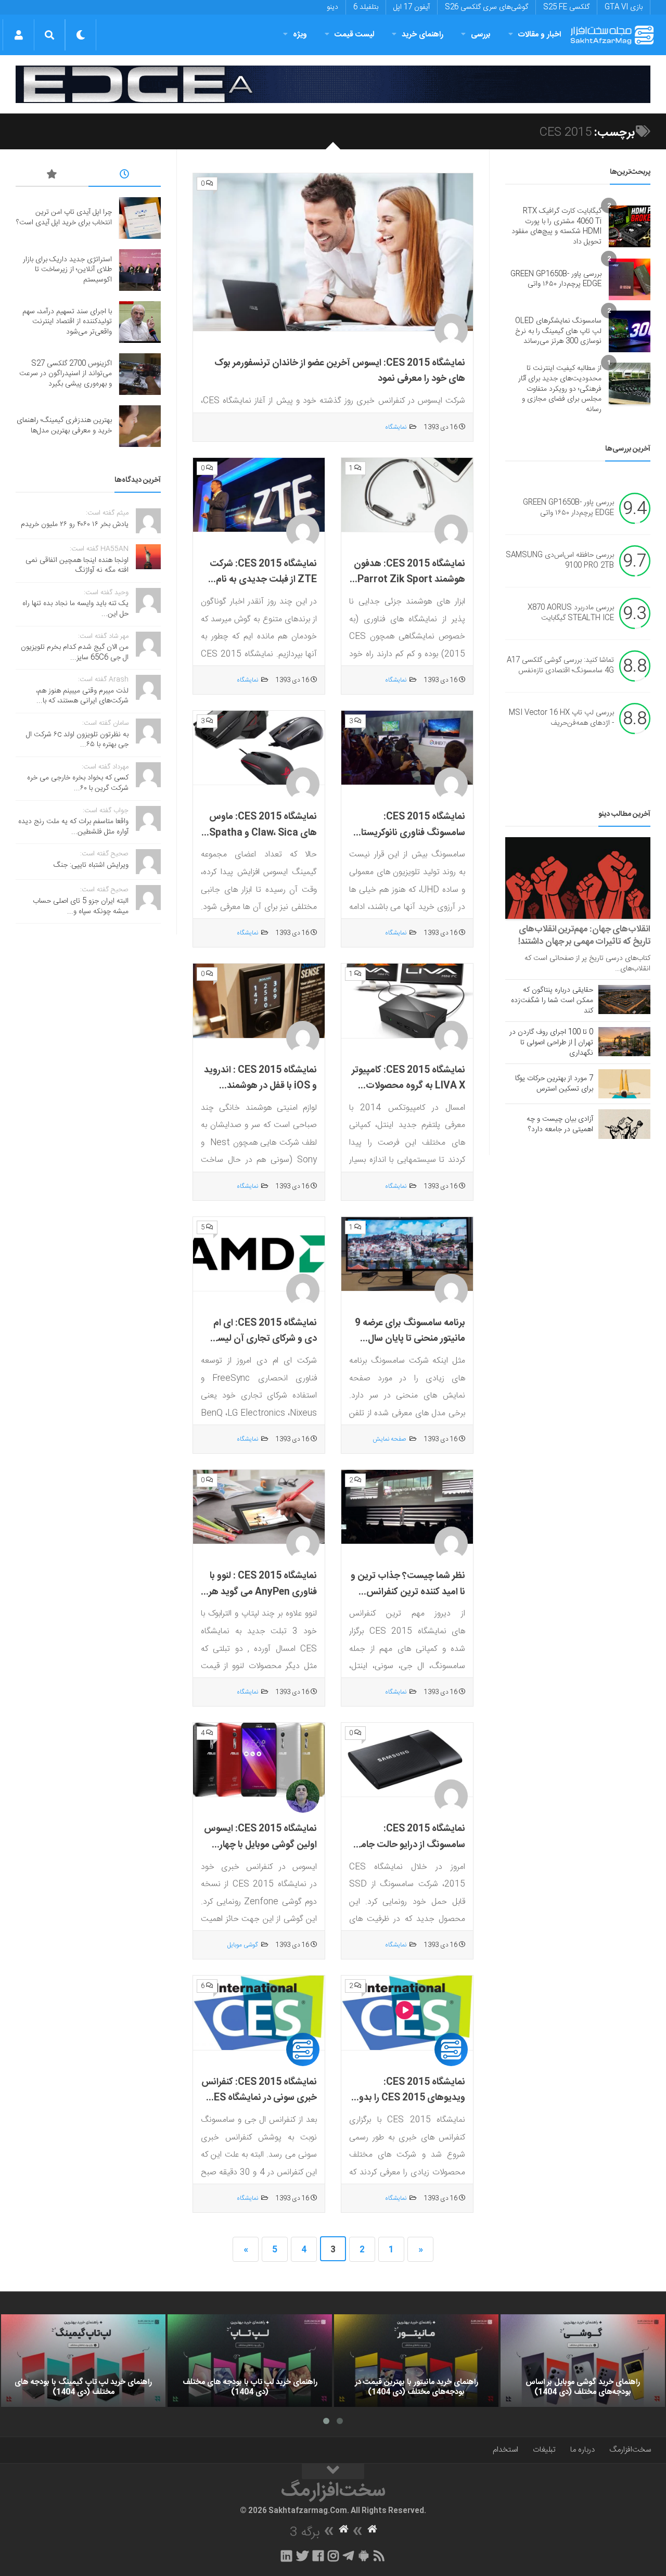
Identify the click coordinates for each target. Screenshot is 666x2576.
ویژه (300, 35)
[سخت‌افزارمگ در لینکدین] (286, 2556)
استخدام (505, 2450)
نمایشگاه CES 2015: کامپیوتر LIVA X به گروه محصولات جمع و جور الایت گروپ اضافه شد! (408, 1094)
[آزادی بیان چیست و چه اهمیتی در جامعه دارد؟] (624, 1124)
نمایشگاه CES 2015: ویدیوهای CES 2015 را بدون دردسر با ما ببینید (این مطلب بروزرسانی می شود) (408, 2106)
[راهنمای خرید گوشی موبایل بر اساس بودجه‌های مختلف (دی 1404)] (583, 2361)
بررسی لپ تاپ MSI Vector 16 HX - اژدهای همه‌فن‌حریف (561, 719)
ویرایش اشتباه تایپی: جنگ (91, 865)
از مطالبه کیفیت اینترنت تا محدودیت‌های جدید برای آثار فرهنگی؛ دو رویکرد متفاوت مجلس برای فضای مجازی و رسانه (560, 389)
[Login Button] (18, 35)
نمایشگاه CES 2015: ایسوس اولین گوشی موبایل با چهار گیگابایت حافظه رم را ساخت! (260, 1845)
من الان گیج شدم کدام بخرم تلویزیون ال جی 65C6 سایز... (75, 652)
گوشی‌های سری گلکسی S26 (486, 7)
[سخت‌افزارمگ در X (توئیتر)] (302, 2556)
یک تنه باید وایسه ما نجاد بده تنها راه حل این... (75, 609)
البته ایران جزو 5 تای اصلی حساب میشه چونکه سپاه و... (81, 906)
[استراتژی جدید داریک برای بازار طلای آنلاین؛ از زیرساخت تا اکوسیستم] (140, 270)
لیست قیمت (354, 35)
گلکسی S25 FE (566, 7)
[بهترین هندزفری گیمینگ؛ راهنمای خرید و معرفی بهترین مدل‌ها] (140, 426)
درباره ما (582, 2450)
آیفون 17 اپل (412, 7)
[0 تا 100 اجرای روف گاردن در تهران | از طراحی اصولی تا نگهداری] (624, 1042)
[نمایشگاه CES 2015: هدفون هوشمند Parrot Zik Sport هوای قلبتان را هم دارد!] (407, 495)
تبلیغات (544, 2450)
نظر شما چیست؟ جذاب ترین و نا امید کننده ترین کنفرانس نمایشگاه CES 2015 (408, 1592)
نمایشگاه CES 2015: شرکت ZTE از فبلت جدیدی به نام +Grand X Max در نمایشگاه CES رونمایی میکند (262, 588)
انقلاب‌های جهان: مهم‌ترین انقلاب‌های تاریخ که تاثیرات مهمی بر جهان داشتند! (584, 935)
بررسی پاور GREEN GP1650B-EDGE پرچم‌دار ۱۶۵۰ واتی (556, 279)
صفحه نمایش (389, 1439)
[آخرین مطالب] (125, 176)
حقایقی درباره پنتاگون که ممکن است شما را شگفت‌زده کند (552, 1001)
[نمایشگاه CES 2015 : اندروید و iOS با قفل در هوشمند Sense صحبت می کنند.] (259, 1001)
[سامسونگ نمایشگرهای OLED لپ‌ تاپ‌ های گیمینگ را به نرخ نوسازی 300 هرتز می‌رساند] (630, 331)
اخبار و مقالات (540, 35)
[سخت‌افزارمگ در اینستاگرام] (333, 2556)
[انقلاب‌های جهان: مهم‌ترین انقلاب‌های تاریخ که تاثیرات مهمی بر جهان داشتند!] (578, 878)
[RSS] (379, 2556)
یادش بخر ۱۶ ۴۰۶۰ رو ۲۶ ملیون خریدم (75, 524)
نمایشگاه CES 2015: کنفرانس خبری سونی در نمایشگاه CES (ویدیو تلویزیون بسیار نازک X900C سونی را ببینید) (259, 2106)
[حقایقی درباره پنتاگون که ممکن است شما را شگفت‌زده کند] (624, 999)
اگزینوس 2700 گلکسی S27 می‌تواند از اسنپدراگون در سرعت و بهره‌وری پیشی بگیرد (66, 374)
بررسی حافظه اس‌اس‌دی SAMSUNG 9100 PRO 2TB (560, 561)
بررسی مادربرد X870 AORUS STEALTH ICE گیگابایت (571, 613)
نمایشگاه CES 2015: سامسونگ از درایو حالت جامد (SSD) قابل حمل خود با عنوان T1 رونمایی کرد (408, 1853)
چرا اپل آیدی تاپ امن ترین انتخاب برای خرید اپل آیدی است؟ (64, 217)
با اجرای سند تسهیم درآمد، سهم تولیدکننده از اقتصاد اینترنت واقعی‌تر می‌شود (67, 322)
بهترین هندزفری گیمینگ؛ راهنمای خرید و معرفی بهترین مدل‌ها (64, 426)
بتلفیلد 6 (366, 7)
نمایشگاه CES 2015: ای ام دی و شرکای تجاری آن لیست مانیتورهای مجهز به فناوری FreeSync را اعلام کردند (262, 1347)
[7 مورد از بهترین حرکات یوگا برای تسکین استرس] (624, 1084)
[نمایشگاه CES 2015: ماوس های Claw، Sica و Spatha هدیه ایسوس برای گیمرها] (259, 748)
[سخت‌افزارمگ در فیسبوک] (318, 2556)
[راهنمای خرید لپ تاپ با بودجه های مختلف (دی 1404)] (250, 2361)
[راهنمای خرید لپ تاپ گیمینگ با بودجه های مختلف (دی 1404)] (83, 2361)
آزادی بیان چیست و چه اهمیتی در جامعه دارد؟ (560, 1124)
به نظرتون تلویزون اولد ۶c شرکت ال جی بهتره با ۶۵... (77, 740)
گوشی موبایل (243, 1945)
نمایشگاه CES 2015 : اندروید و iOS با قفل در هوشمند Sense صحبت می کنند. (260, 1086)
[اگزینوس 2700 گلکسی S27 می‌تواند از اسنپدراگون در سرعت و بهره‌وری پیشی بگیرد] (140, 374)
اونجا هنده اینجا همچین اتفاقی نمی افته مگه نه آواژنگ (77, 566)
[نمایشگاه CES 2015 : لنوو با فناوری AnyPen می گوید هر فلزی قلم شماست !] (259, 1507)
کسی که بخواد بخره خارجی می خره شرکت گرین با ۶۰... (78, 783)
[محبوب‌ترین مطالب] (52, 176)
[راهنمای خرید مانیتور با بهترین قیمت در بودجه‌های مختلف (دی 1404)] (416, 2361)
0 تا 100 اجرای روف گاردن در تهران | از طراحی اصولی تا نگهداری (551, 1043)
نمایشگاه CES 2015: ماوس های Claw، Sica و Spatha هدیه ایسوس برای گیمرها (263, 833)
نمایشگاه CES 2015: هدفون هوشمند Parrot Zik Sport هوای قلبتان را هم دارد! (409, 580)
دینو (332, 7)
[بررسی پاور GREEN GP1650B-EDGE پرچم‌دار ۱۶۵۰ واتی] (630, 279)
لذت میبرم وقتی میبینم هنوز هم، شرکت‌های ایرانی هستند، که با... (82, 696)
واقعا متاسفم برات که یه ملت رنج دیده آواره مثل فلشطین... (73, 827)
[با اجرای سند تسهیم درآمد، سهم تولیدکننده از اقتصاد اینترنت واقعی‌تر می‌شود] (140, 322)
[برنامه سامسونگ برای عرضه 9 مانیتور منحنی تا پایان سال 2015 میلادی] (407, 1254)
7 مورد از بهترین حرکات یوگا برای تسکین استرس (554, 1084)
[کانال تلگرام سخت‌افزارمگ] (348, 2556)
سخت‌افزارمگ (630, 2450)
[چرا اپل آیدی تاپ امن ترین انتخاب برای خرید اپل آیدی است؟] (140, 218)
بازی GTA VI (624, 7)
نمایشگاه (396, 427)
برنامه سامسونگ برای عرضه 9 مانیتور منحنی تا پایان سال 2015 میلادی (410, 1339)
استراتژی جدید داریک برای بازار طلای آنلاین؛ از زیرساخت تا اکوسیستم (67, 270)
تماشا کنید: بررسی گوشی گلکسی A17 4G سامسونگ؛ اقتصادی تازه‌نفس (560, 666)
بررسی (481, 35)
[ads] (333, 84)
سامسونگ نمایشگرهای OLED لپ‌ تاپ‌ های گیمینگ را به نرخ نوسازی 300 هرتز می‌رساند (558, 331)
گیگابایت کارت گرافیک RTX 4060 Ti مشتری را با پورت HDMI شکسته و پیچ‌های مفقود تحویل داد (556, 227)
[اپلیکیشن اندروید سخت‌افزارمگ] (363, 2556)
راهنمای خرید (422, 35)
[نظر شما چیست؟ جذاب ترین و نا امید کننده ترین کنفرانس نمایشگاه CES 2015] (407, 1507)
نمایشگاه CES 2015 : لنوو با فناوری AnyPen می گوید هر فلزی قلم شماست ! (263, 1592)
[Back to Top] (333, 2471)
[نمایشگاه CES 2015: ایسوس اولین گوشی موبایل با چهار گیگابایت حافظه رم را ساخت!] (259, 1760)
